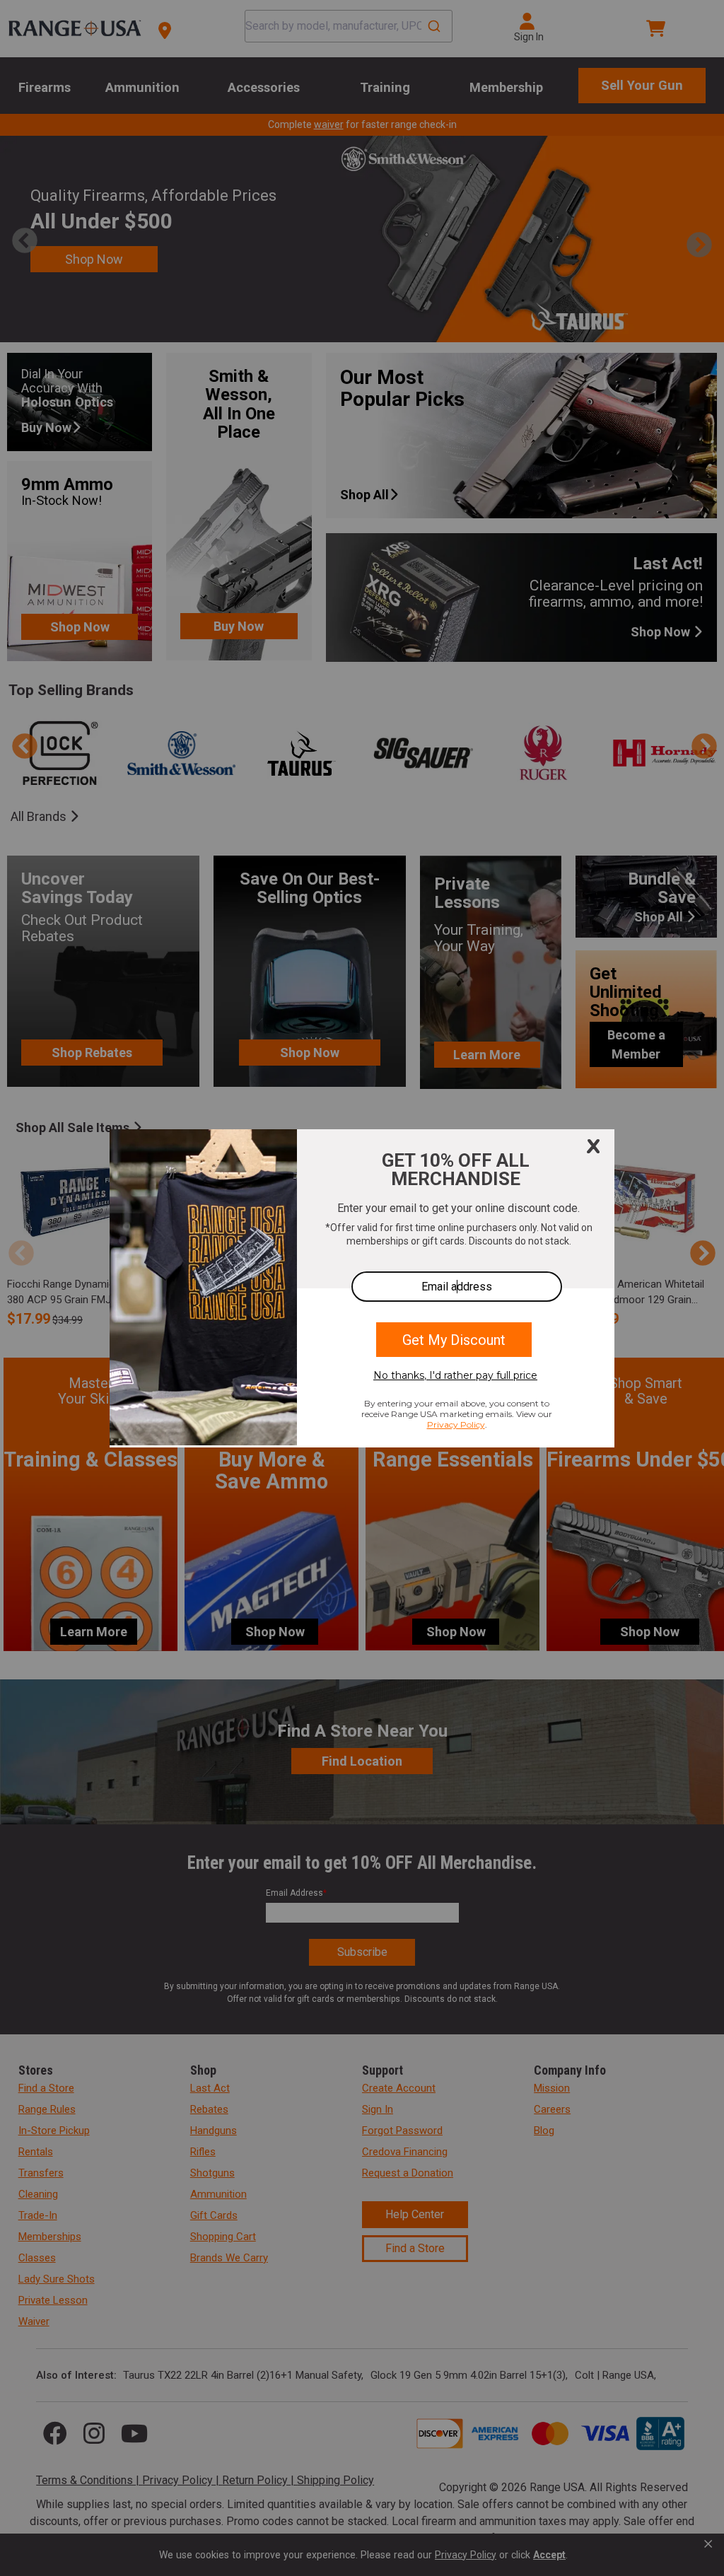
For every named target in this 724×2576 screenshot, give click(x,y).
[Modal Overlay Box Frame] (362, 1288)
